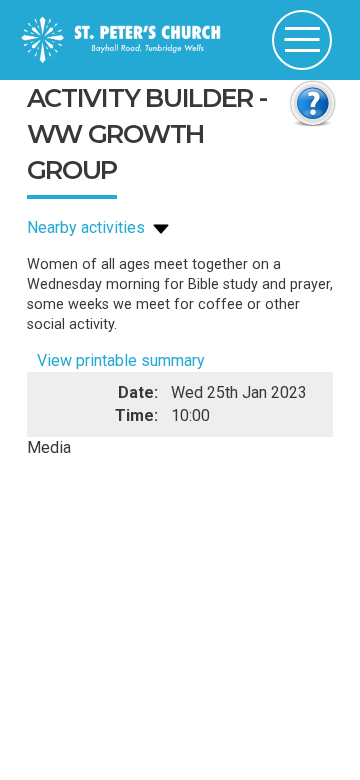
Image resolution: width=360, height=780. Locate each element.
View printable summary (121, 360)
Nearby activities (88, 227)
